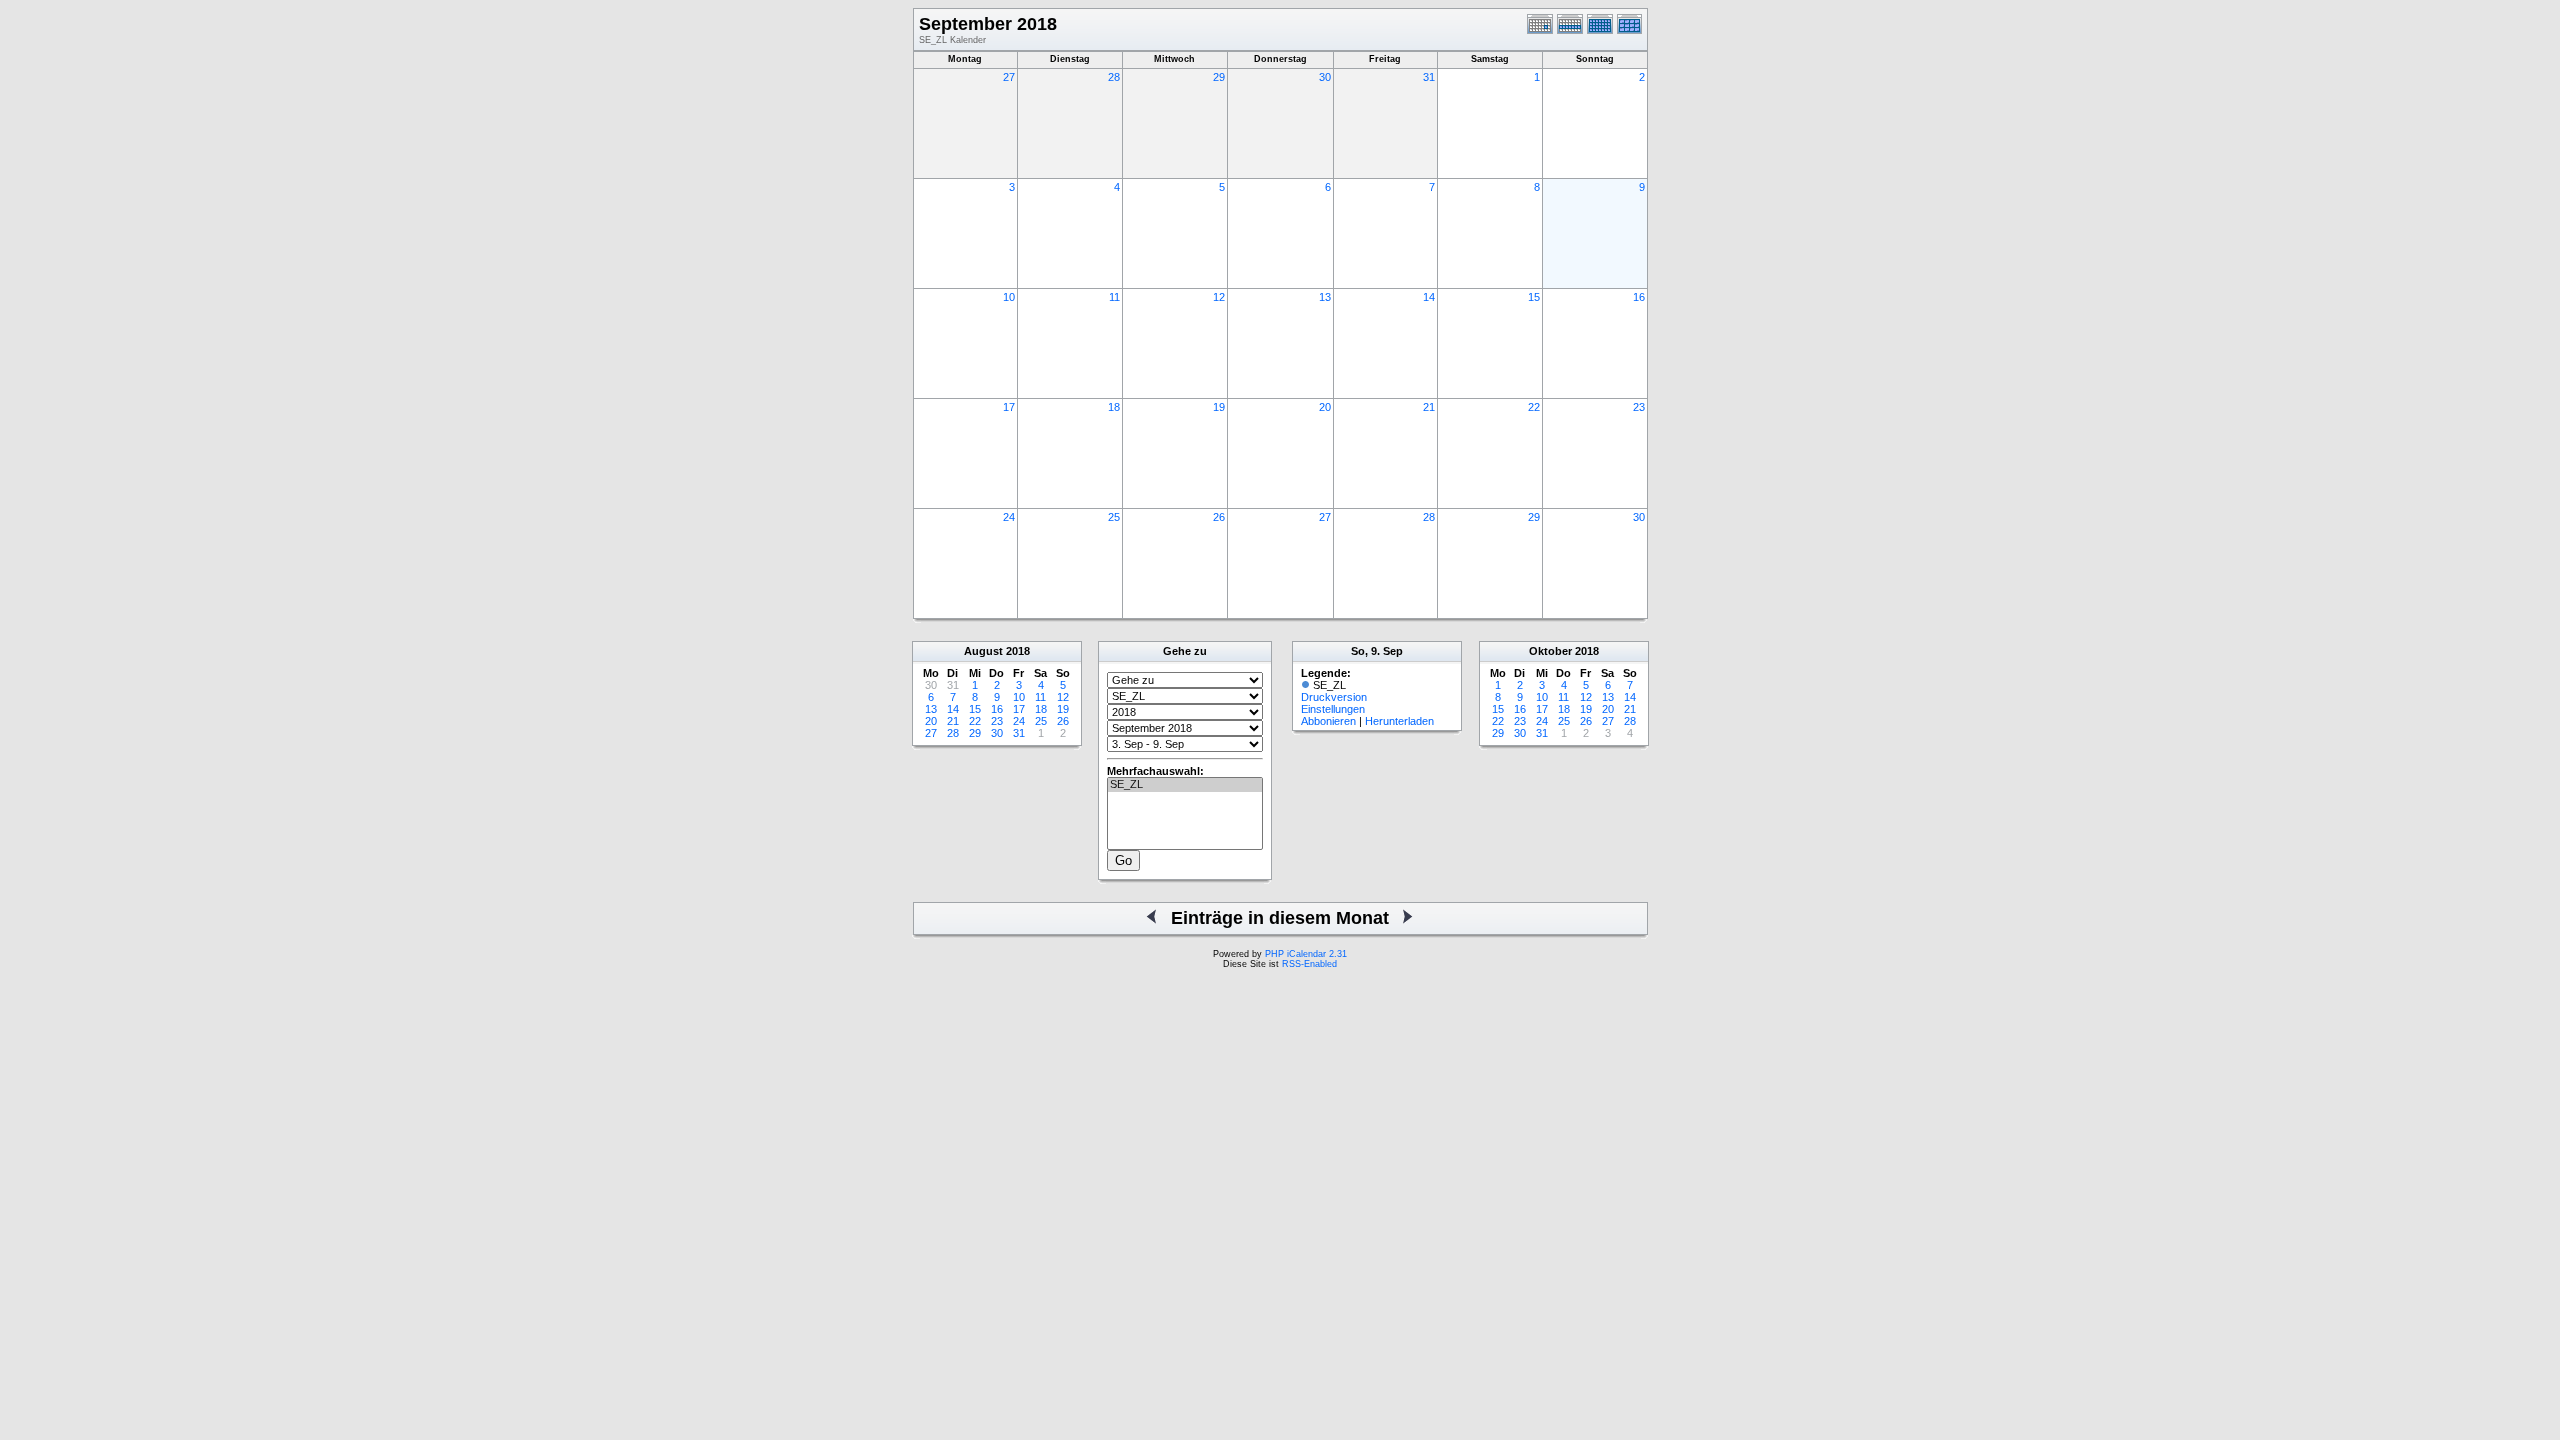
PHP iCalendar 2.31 (1306, 954)
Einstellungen (1333, 709)
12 (1219, 297)
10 (1009, 297)
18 (1114, 407)
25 (1114, 517)
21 (1429, 407)
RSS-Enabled (1309, 964)
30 (1325, 77)
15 (1534, 297)
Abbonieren (1328, 721)
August (983, 651)
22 (1534, 407)
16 (1639, 297)
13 (1325, 297)
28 (1114, 77)
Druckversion (1334, 697)
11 (1114, 297)
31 (1429, 77)
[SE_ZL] (1185, 785)
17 (1009, 407)
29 (1219, 77)
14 (1429, 297)
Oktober (1550, 651)
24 (1009, 517)
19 (1219, 407)
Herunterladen (1399, 721)
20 (1325, 407)
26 (1219, 517)
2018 (1018, 651)
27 (1009, 77)
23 (1639, 407)
